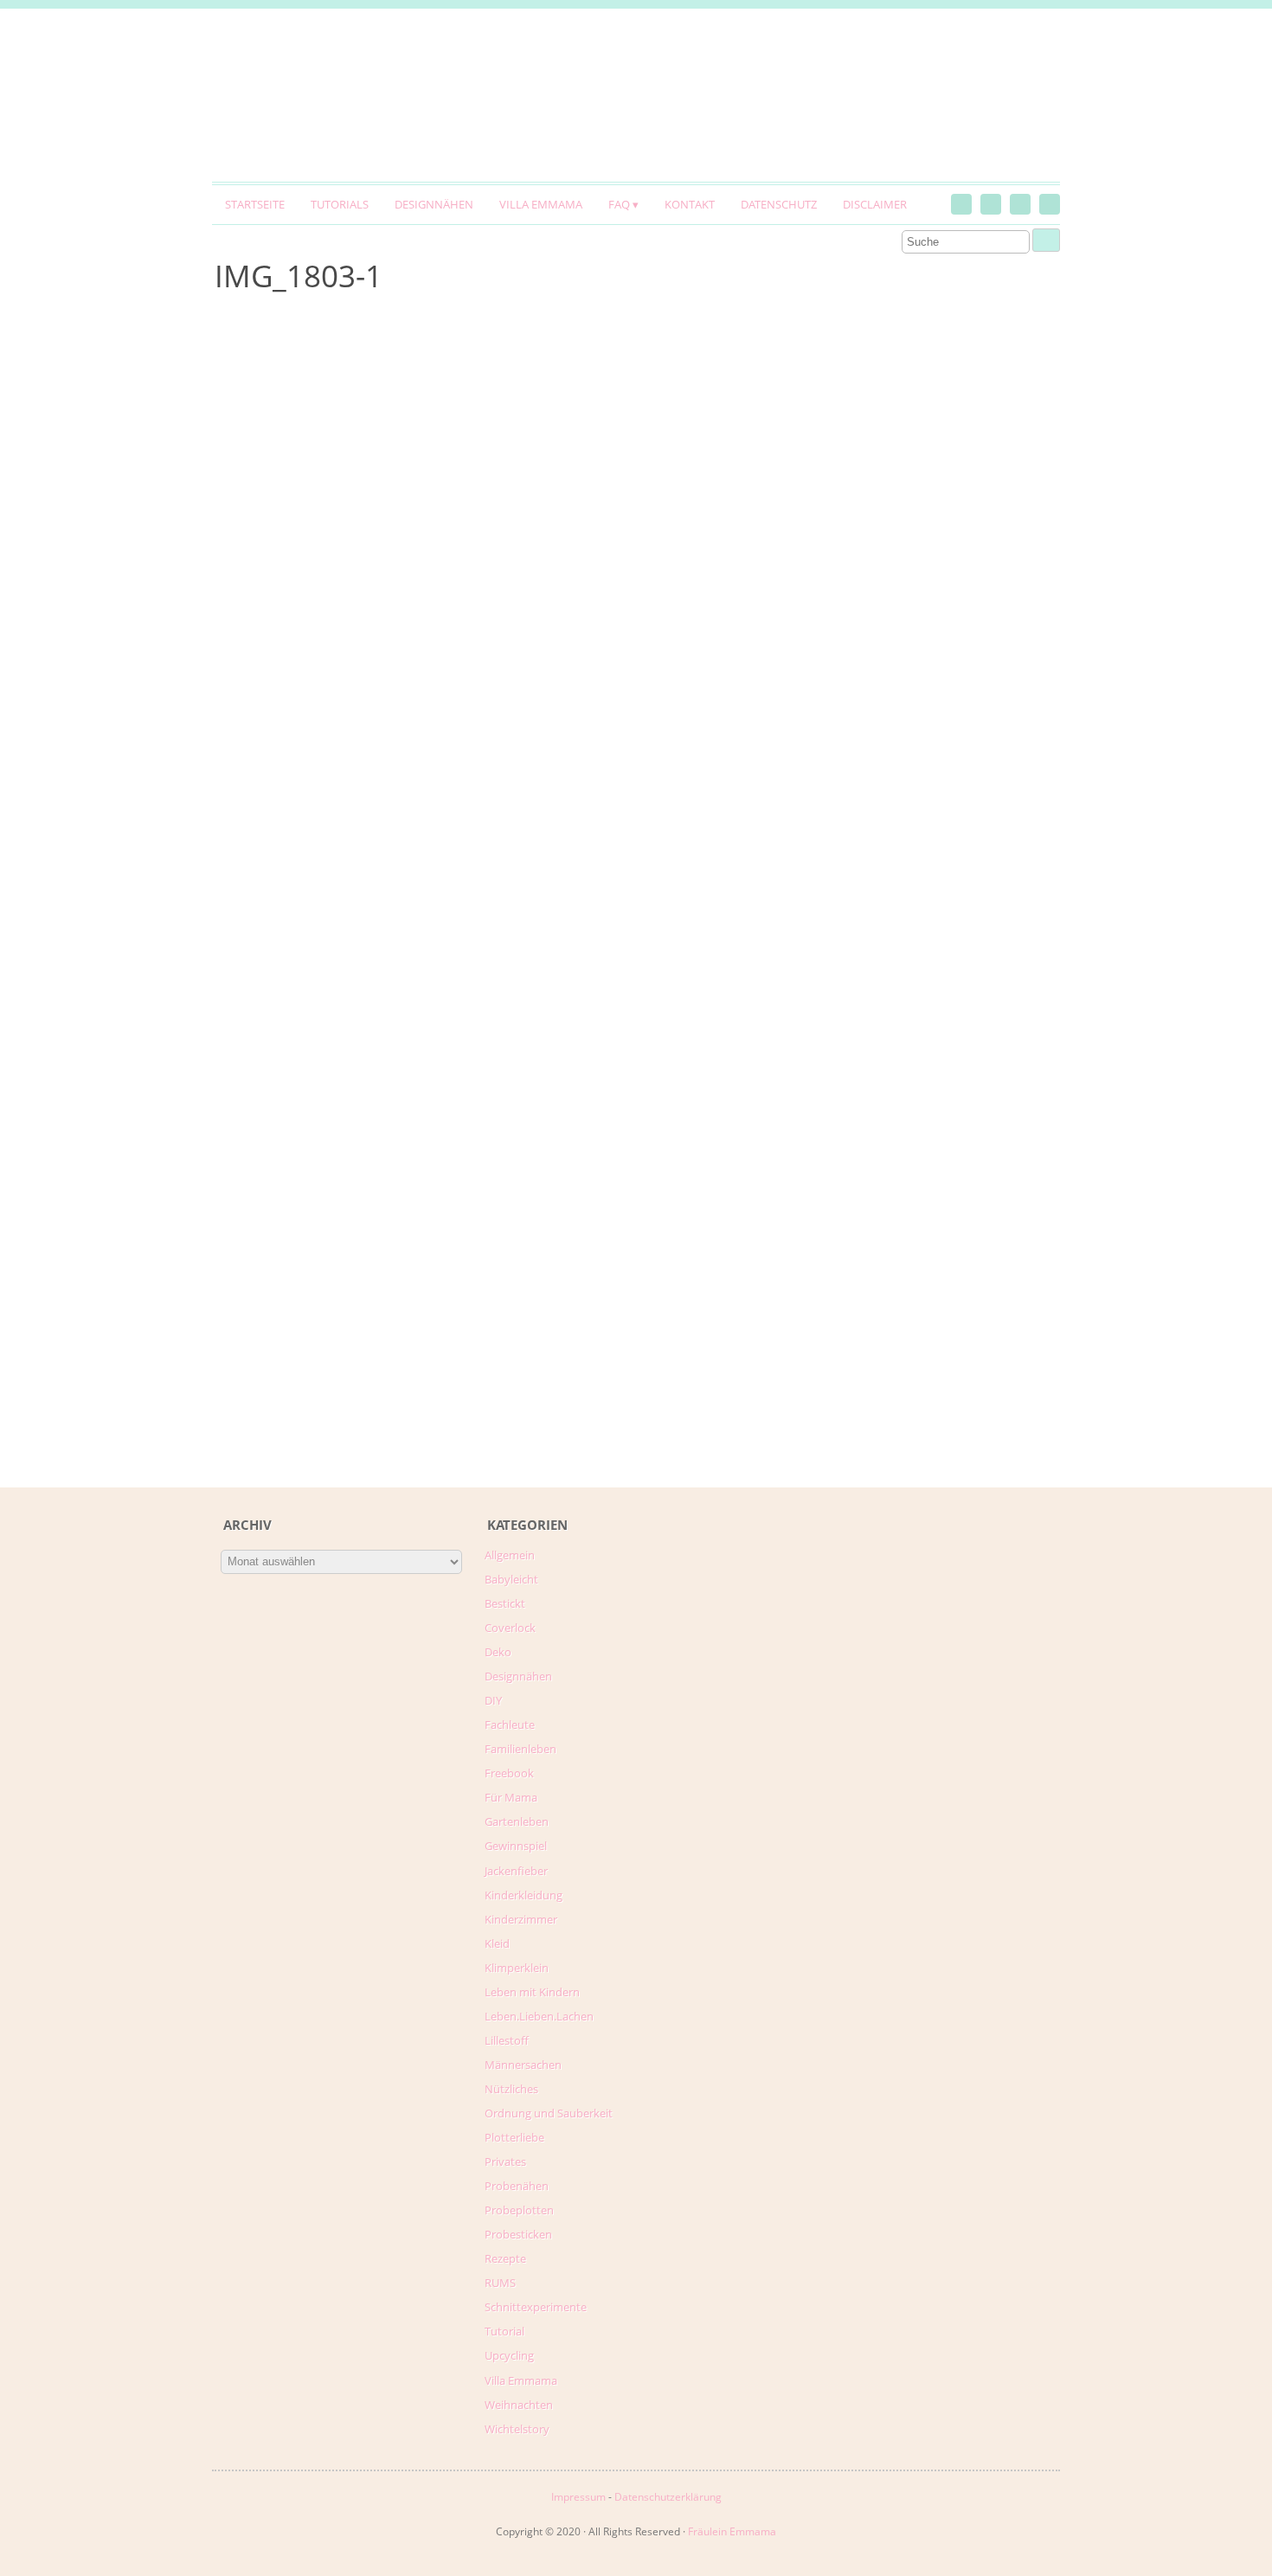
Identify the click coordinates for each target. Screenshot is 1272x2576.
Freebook (509, 1773)
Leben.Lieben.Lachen (539, 2016)
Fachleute (510, 1725)
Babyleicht (511, 1579)
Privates (505, 2162)
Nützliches (511, 2089)
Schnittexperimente (536, 2307)
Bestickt (505, 1603)
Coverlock (510, 1628)
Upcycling (509, 2355)
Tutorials (340, 204)
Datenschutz (779, 204)
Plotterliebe (514, 2137)
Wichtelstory (517, 2429)
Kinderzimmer (521, 1919)
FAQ (619, 204)
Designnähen (434, 204)
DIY (493, 1700)
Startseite (255, 204)
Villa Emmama (541, 204)
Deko (498, 1652)
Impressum (578, 2497)
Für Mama (511, 1797)
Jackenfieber (516, 1871)
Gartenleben (517, 1821)
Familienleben (520, 1749)
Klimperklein (517, 1968)
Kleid (497, 1943)
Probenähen (517, 2186)
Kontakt (690, 204)
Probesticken (518, 2234)
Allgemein (510, 1555)
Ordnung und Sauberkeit (549, 2113)
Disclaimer (875, 204)
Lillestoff (507, 2040)
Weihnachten (519, 2405)
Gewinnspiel (516, 1846)
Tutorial (504, 2331)
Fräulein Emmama (732, 2531)
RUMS (500, 2283)
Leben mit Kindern (532, 1992)
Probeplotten (519, 2210)
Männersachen (523, 2065)
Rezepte (505, 2258)
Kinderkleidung (524, 1895)
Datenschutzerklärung (668, 2497)
